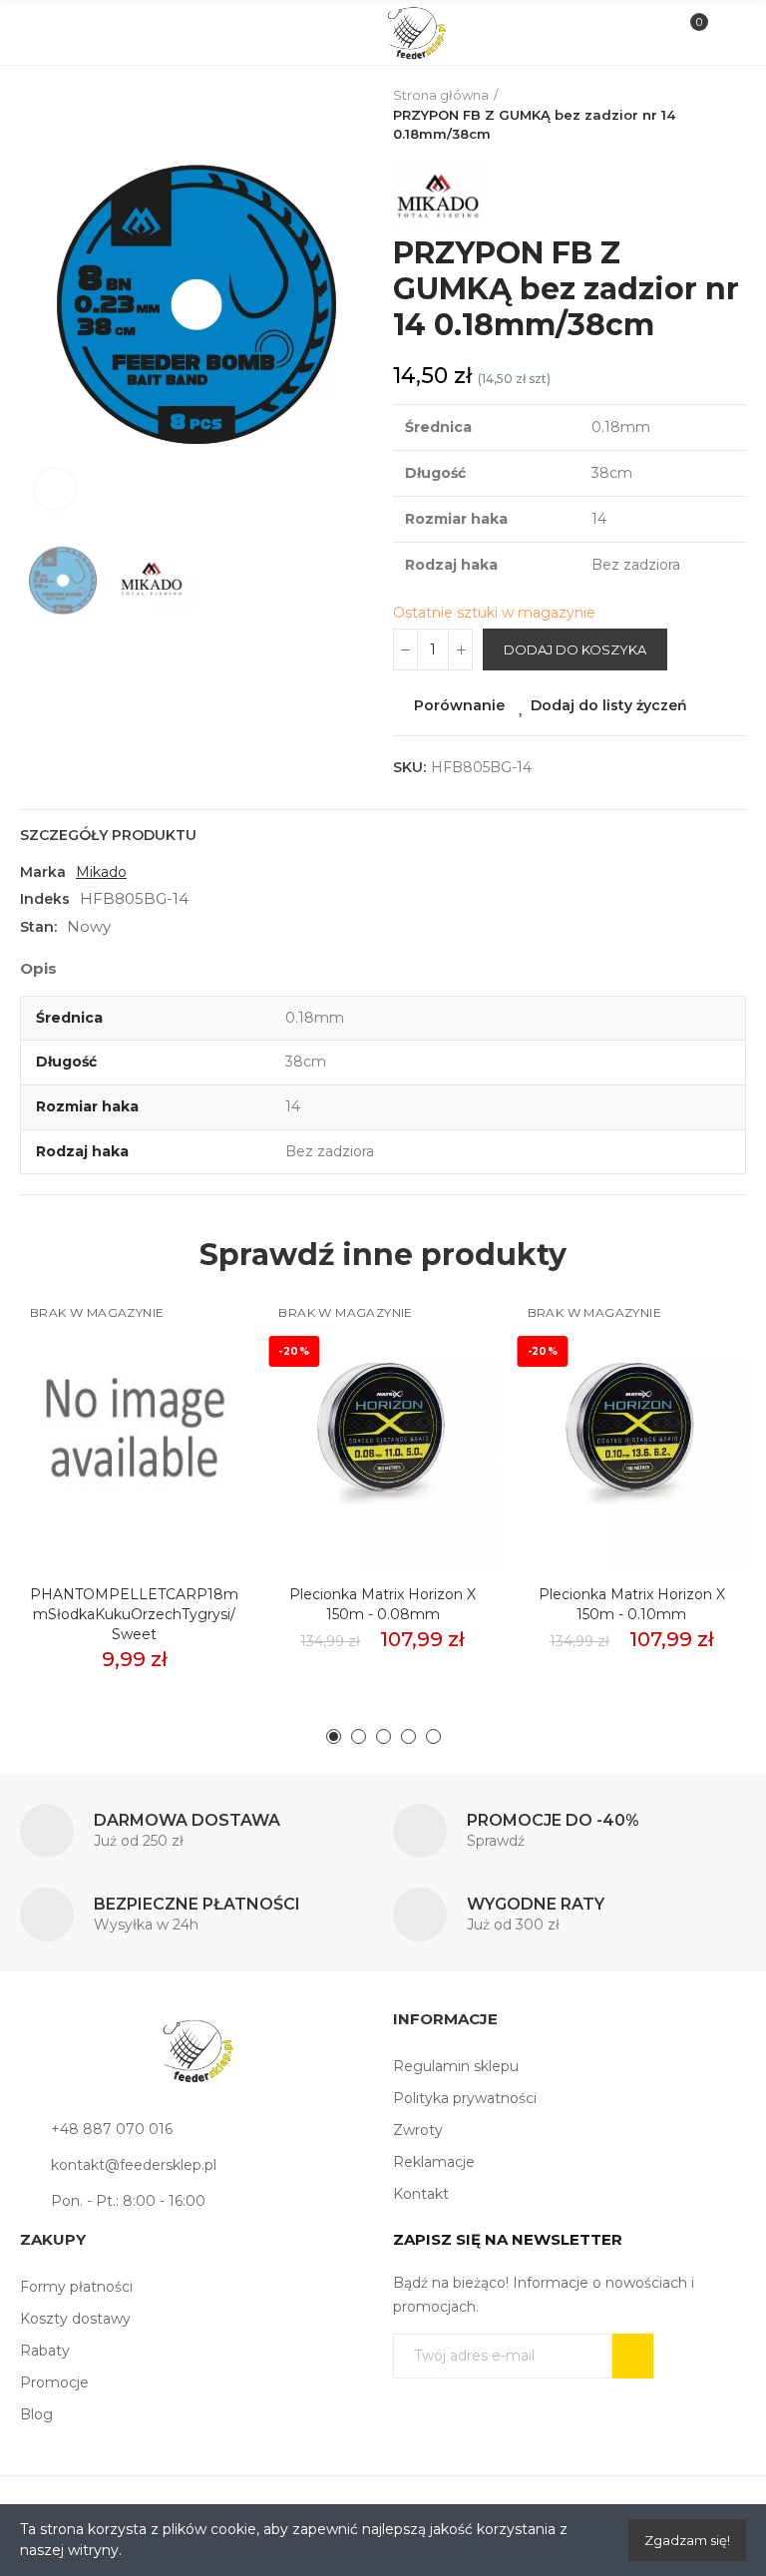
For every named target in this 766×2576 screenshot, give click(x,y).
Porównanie (459, 705)
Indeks (45, 899)
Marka (43, 872)
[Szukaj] (74, 32)
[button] (40, 305)
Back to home (736, 115)
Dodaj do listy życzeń (609, 705)
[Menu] (41, 33)
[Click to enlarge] (55, 489)
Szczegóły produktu (108, 835)
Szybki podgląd (198, 1400)
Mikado (101, 872)
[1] (633, 2356)
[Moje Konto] (725, 33)
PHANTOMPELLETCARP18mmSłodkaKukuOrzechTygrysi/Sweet (134, 1614)
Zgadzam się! (687, 2540)
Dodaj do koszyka (575, 649)
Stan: (38, 927)
